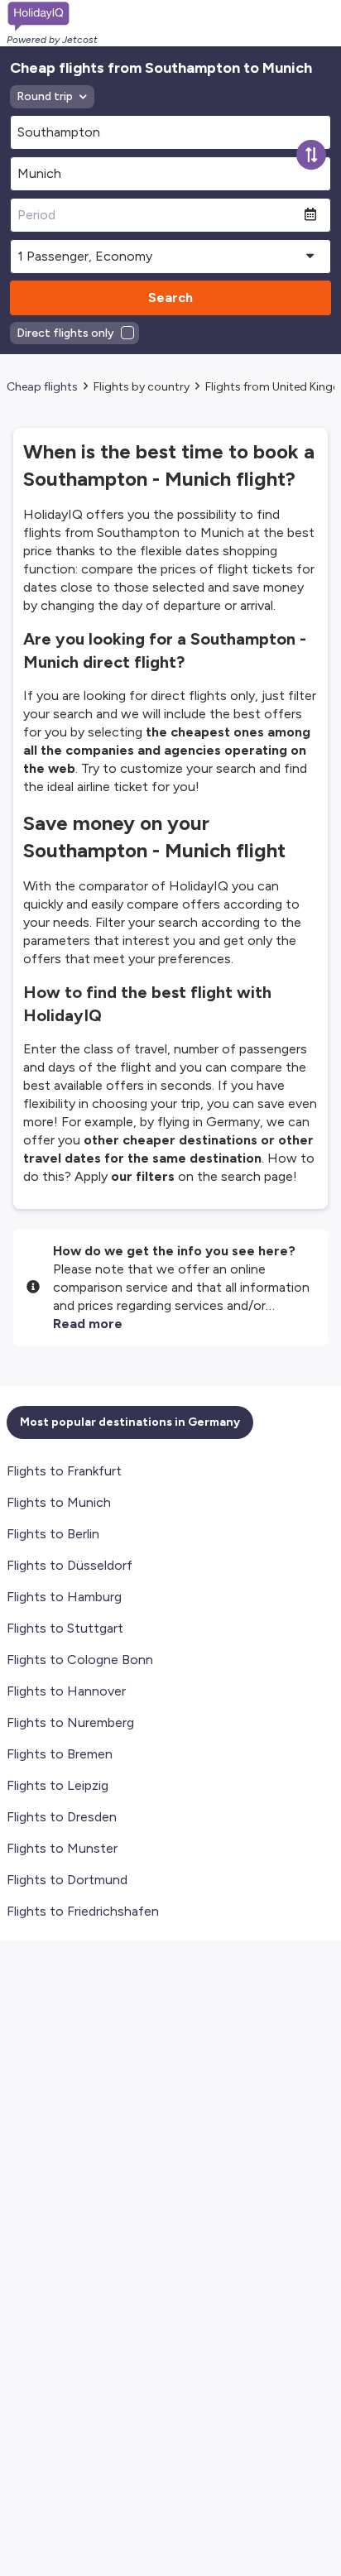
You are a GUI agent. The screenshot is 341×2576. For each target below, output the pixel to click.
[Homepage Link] (52, 17)
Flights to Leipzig (58, 1785)
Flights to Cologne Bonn (80, 1660)
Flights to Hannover (66, 1691)
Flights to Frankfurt (64, 1471)
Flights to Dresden (62, 1817)
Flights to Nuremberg (70, 1722)
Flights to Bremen (60, 1754)
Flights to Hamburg (64, 1597)
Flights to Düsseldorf (70, 1565)
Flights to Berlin (53, 1534)
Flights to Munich (59, 1502)
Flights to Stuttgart (65, 1628)
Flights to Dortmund (67, 1880)
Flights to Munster (62, 1848)
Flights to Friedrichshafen (83, 1911)
